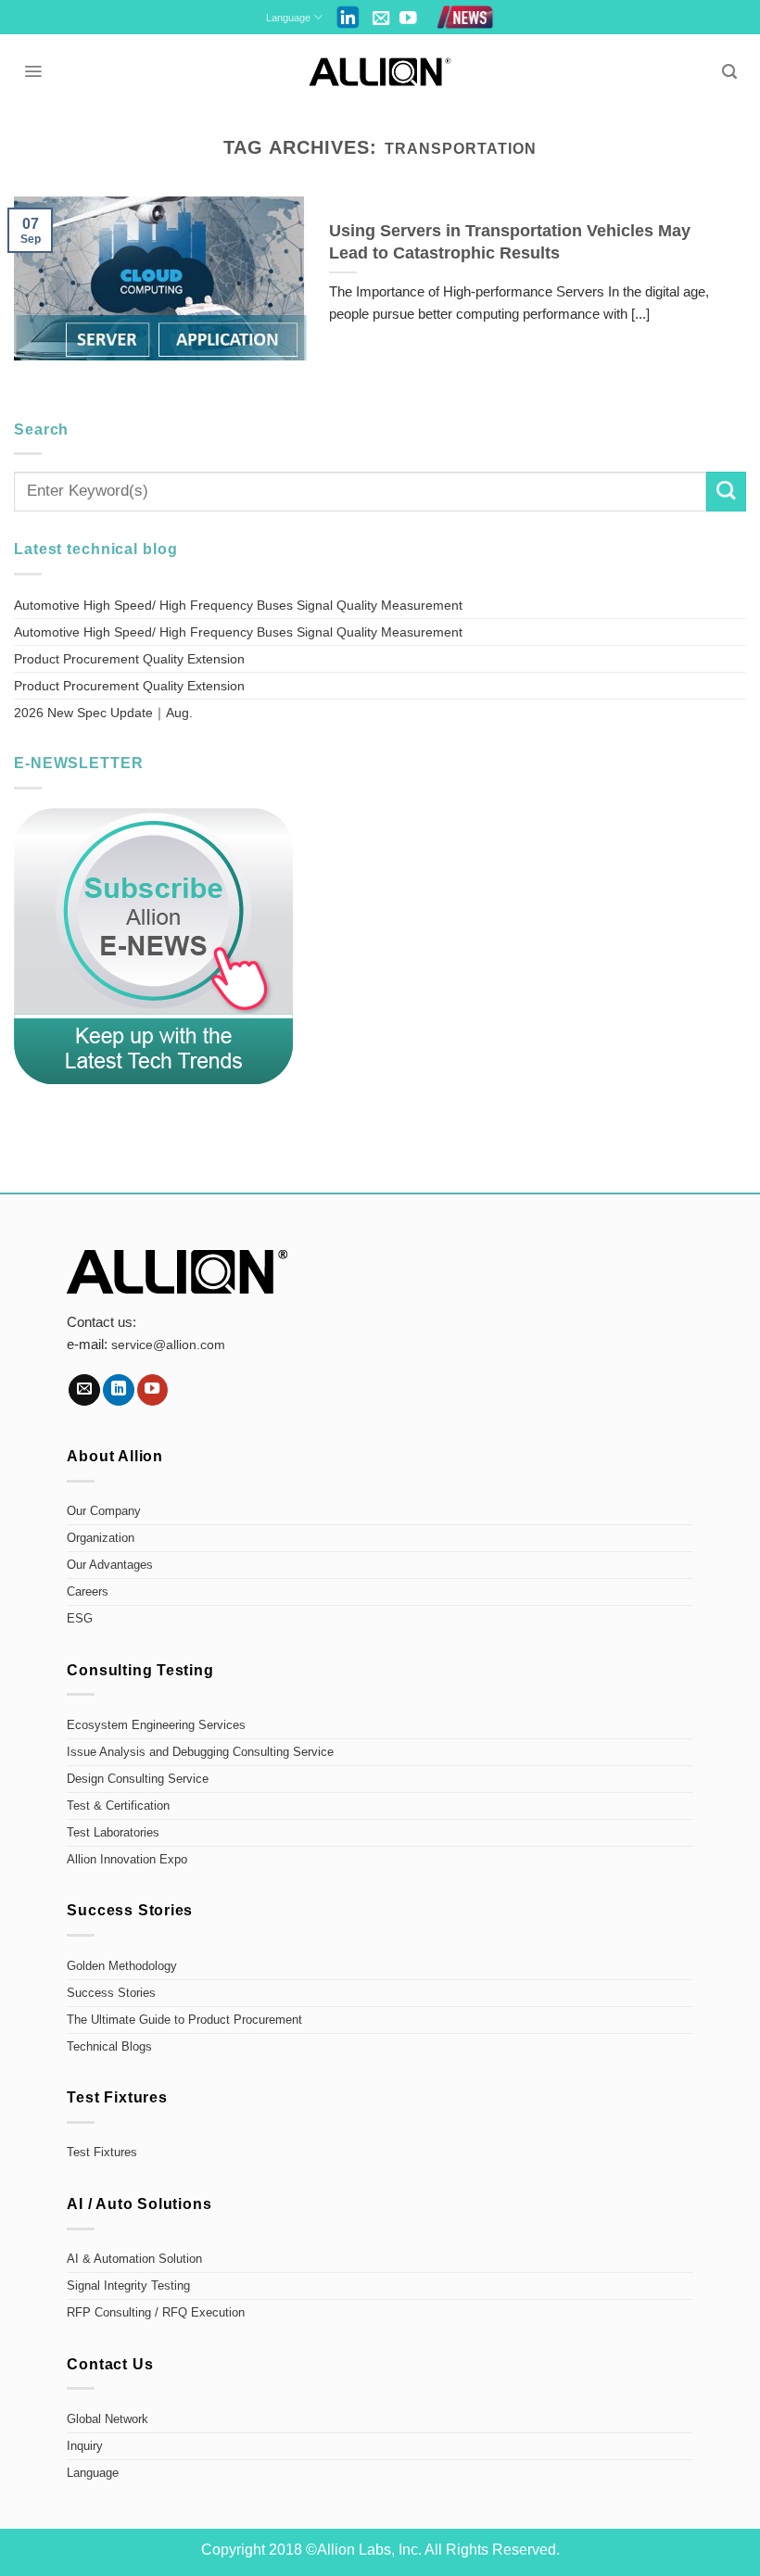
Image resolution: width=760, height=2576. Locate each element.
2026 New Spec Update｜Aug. (103, 713)
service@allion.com (168, 1345)
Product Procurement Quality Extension (129, 659)
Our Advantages (110, 1565)
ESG (80, 1619)
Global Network (108, 2419)
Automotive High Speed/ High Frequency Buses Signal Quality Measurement (238, 605)
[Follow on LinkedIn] (119, 1390)
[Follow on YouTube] (408, 19)
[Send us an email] (381, 19)
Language (288, 18)
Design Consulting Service (138, 1779)
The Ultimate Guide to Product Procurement (184, 2020)
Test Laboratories (113, 1833)
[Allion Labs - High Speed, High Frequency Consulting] (380, 72)
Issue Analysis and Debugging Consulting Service (200, 1752)
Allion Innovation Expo (127, 1860)
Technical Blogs (109, 2047)
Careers (88, 1592)
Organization (101, 1538)
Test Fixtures (102, 2153)
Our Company (104, 1511)
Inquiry (85, 2446)
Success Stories (111, 1993)
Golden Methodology (122, 1966)
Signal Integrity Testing (128, 2286)
